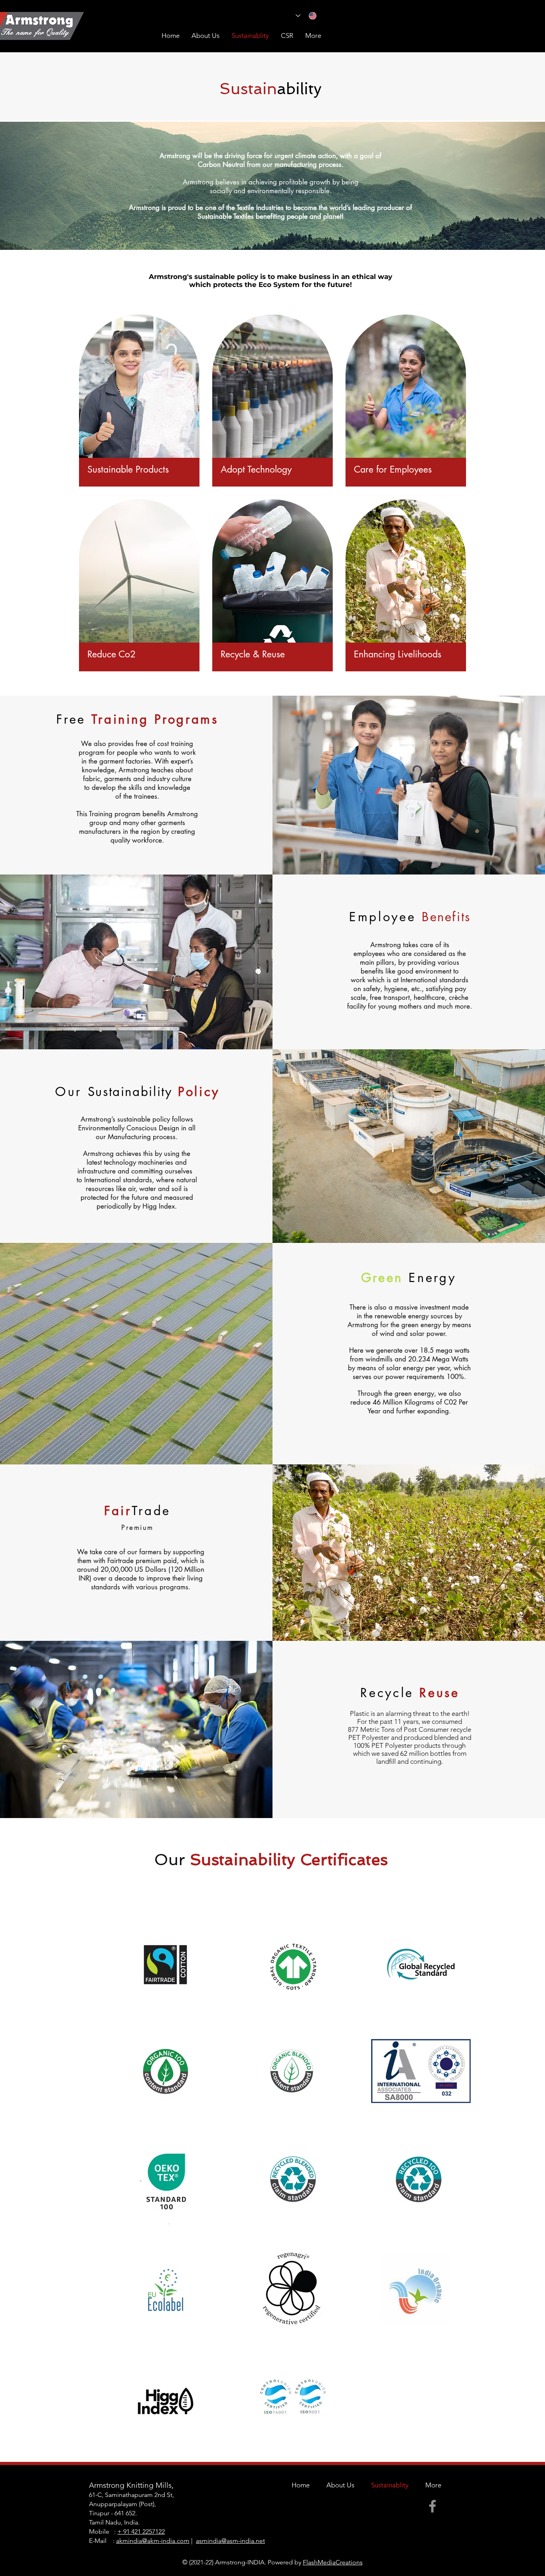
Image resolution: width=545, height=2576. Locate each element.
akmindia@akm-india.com (153, 2541)
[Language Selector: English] (306, 16)
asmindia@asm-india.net (230, 2541)
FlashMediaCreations (333, 2562)
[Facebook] (432, 2506)
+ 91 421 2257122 (141, 2531)
